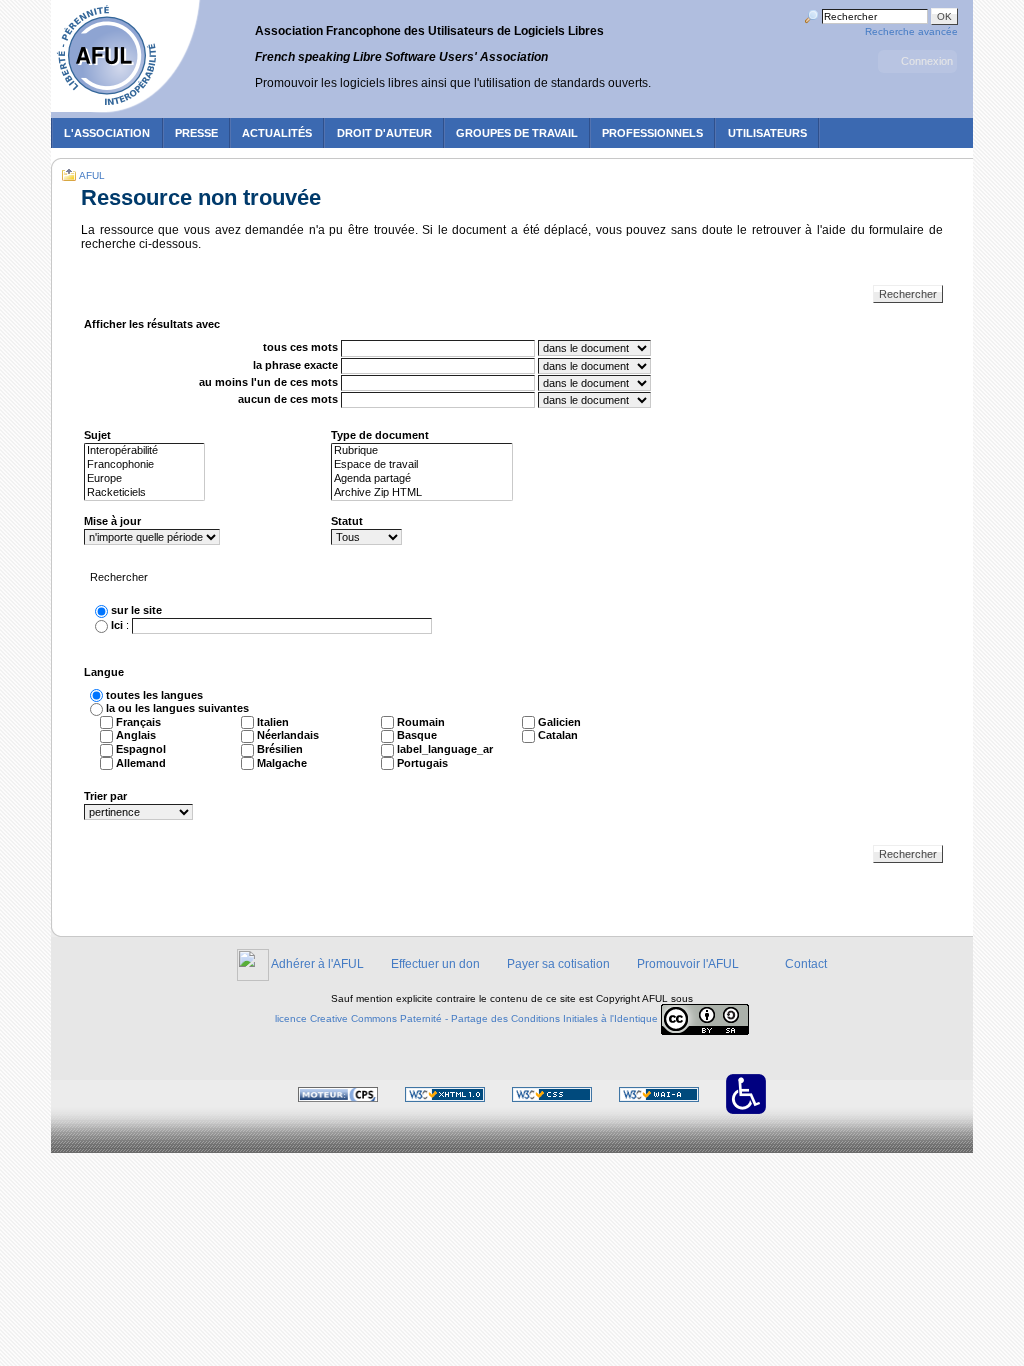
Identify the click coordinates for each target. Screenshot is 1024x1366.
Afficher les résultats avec (152, 324)
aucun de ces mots (288, 399)
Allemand (141, 763)
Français (138, 722)
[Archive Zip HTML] (422, 493)
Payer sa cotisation (558, 964)
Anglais (136, 735)
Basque (417, 735)
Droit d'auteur (384, 133)
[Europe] (144, 479)
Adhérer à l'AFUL (317, 964)
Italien (273, 722)
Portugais (422, 763)
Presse (196, 133)
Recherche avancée (911, 31)
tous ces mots (300, 348)
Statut (347, 521)
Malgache (282, 763)
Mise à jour (112, 521)
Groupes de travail (517, 133)
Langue (104, 672)
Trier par (105, 796)
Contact (806, 964)
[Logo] (128, 58)
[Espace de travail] (422, 465)
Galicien (559, 722)
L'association (107, 133)
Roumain (421, 722)
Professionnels (652, 133)
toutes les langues (154, 695)
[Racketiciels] (144, 493)
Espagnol (141, 749)
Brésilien (280, 749)
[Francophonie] (144, 465)
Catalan (558, 735)
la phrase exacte (295, 365)
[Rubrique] (422, 451)
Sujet (97, 435)
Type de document (380, 435)
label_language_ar (445, 749)
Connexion (927, 61)
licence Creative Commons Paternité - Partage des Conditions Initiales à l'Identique (466, 1018)
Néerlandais (288, 735)
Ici (117, 625)
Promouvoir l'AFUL (688, 964)
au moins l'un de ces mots (268, 382)
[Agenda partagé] (422, 479)
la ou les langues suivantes (177, 708)
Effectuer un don (435, 964)
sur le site (136, 610)
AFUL (92, 175)
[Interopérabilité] (144, 451)
